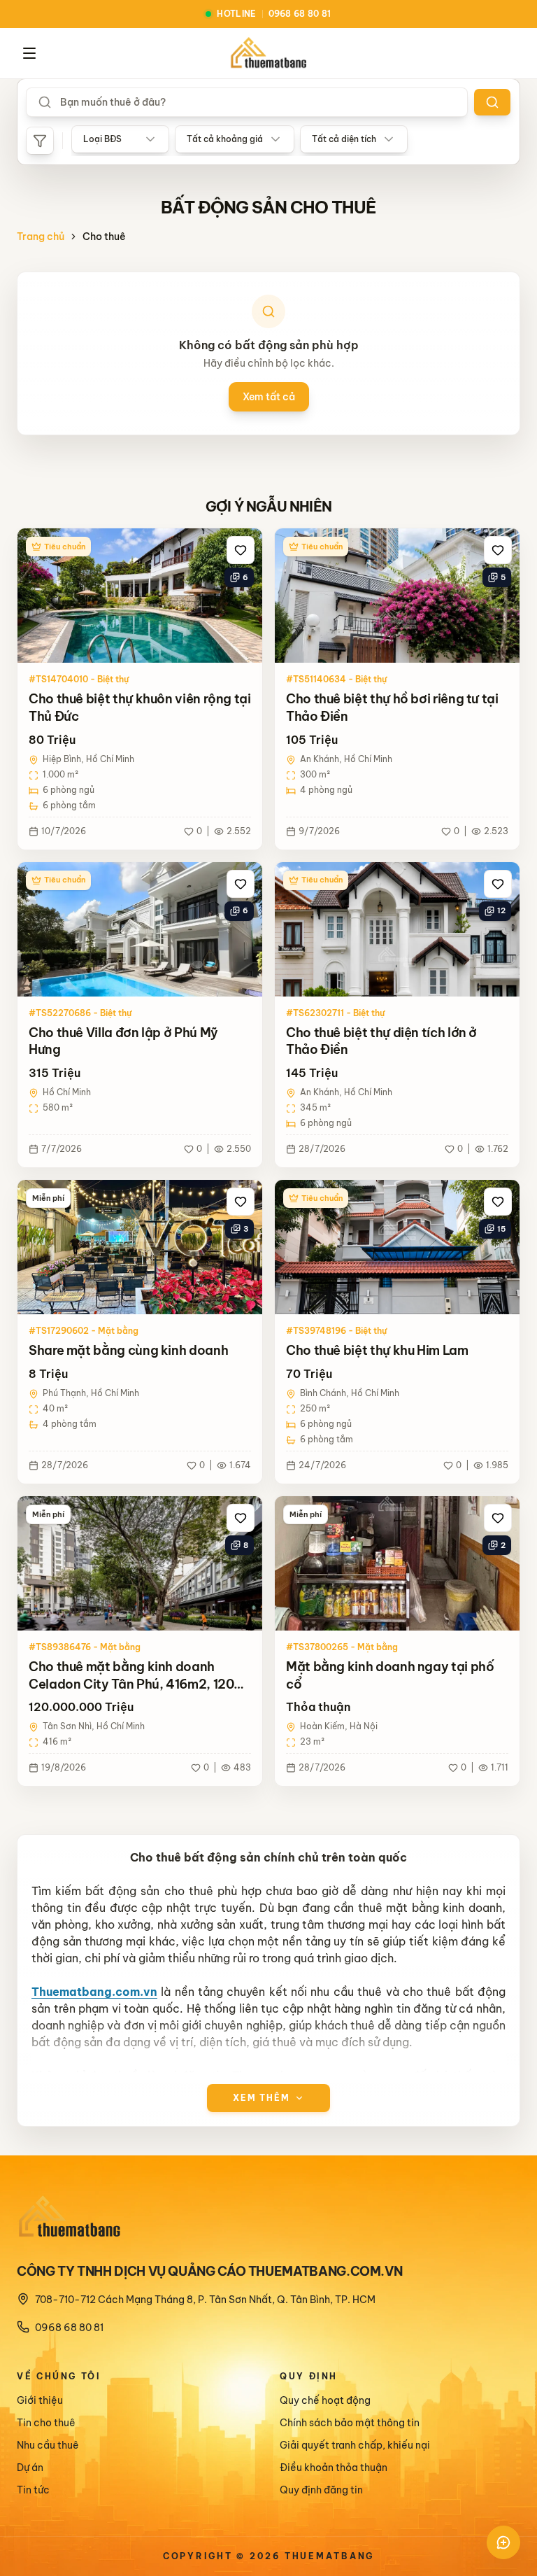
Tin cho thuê (46, 2423)
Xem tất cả (269, 397)
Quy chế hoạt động (325, 2400)
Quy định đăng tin (321, 2490)
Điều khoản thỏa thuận (334, 2468)
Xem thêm (262, 2098)
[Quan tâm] (241, 550)
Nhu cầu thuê (48, 2445)
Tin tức (33, 2490)
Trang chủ (41, 237)
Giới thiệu (40, 2400)
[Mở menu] (29, 53)
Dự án (30, 2468)
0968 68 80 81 (69, 2328)
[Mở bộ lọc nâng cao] (40, 141)
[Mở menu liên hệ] (503, 2542)
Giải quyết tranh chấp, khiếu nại (355, 2445)
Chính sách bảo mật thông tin (350, 2423)
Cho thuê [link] (104, 237)
